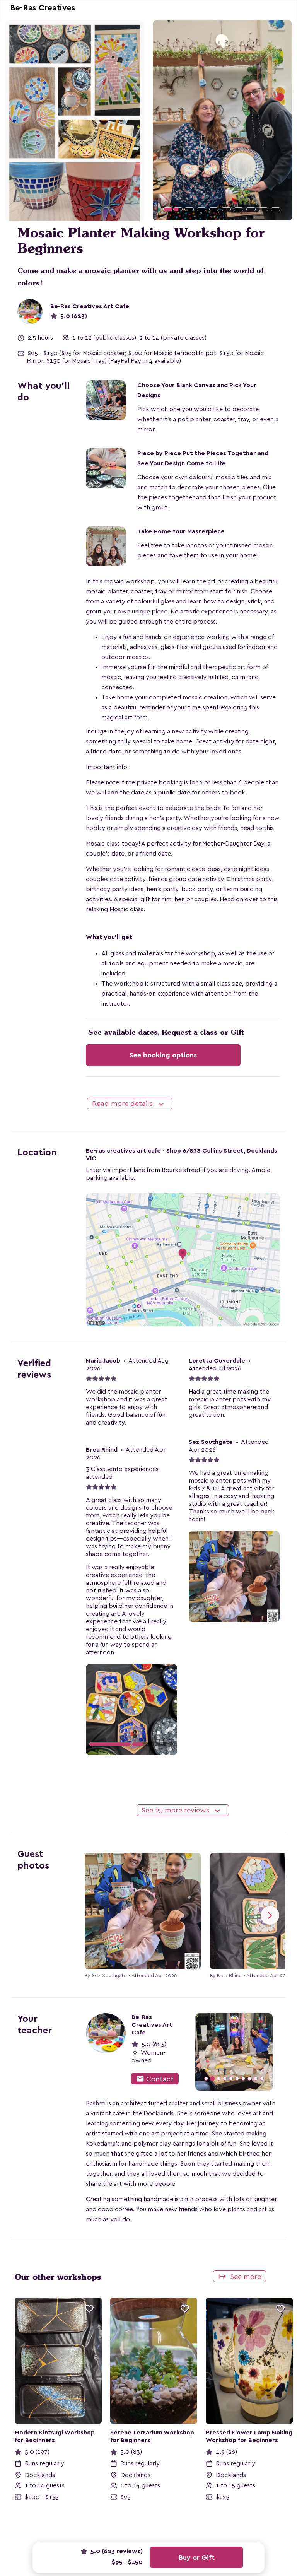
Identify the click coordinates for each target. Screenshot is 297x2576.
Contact (155, 2079)
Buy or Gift (197, 2557)
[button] (163, 120)
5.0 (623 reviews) (116, 2551)
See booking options (163, 1055)
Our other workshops (58, 2277)
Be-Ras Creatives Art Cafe (90, 306)
